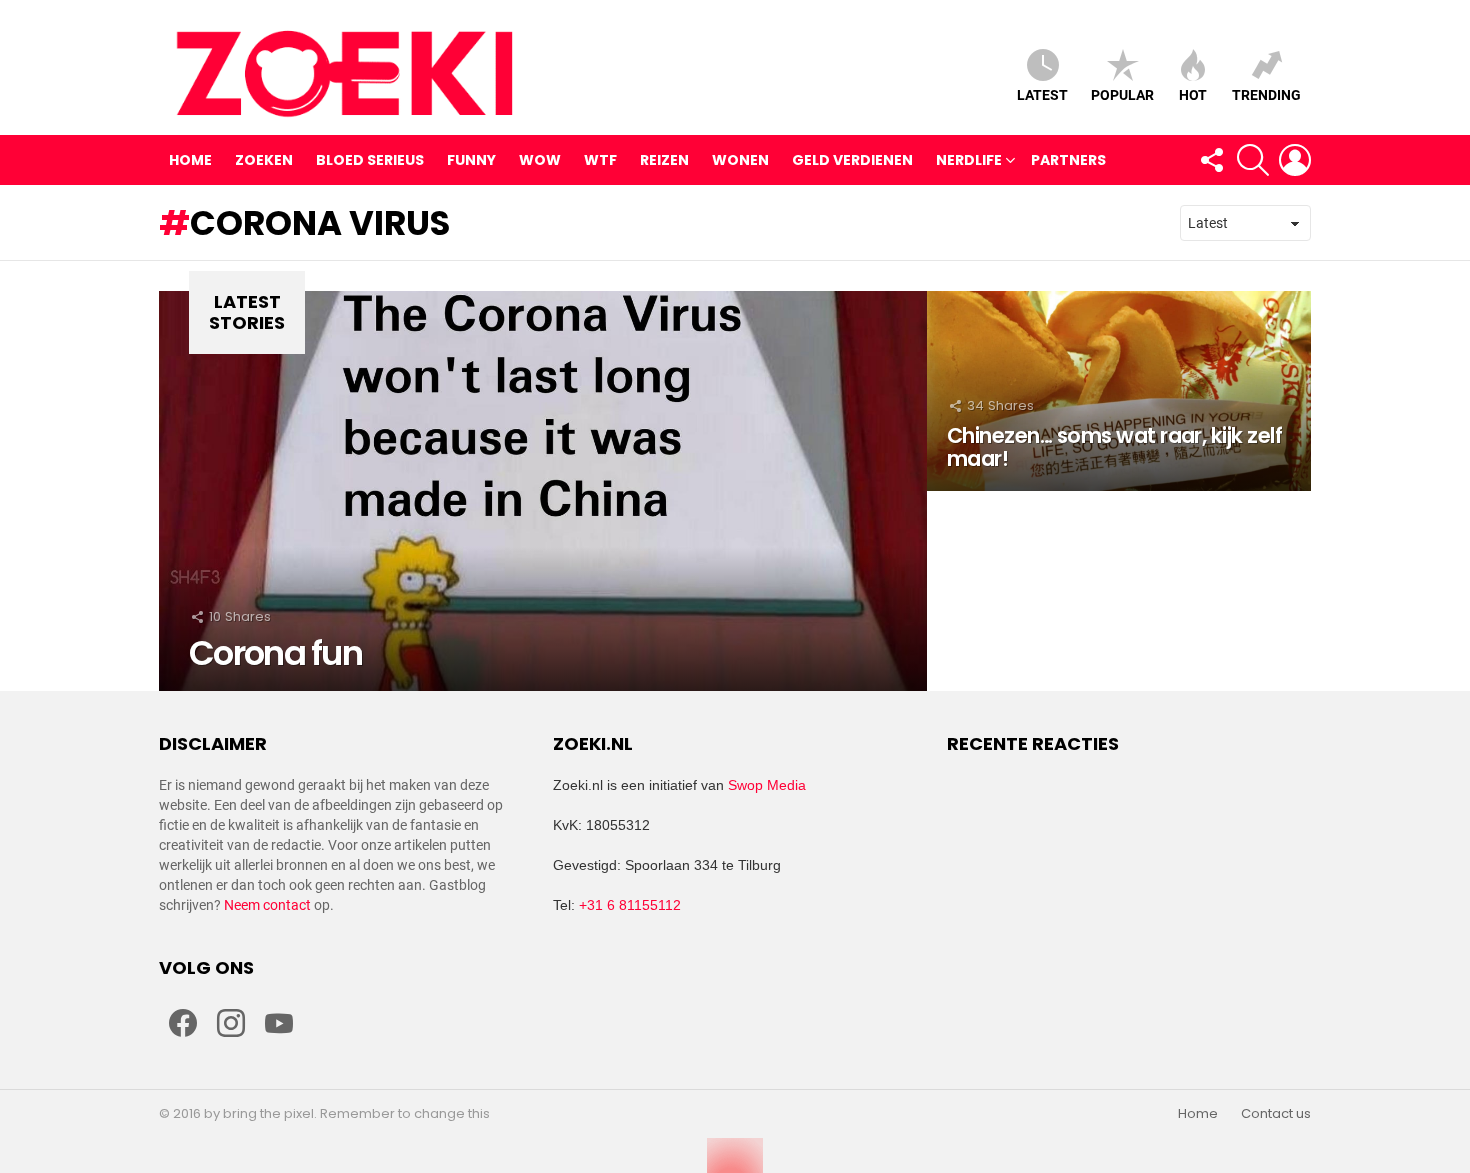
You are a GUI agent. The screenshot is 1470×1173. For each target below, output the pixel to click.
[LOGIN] (1295, 160)
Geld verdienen (852, 160)
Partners (1068, 160)
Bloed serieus (370, 160)
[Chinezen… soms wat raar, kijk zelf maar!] (1119, 391)
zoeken (264, 160)
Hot (1193, 95)
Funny (471, 160)
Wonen (740, 160)
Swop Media (767, 785)
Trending (1266, 95)
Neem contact (267, 905)
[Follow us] (1211, 160)
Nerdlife (969, 160)
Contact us (1276, 1114)
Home (190, 160)
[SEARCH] (1253, 160)
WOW (540, 160)
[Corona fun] (543, 491)
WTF (600, 160)
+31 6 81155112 (630, 905)
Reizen (664, 160)
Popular (1122, 95)
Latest (1042, 95)
